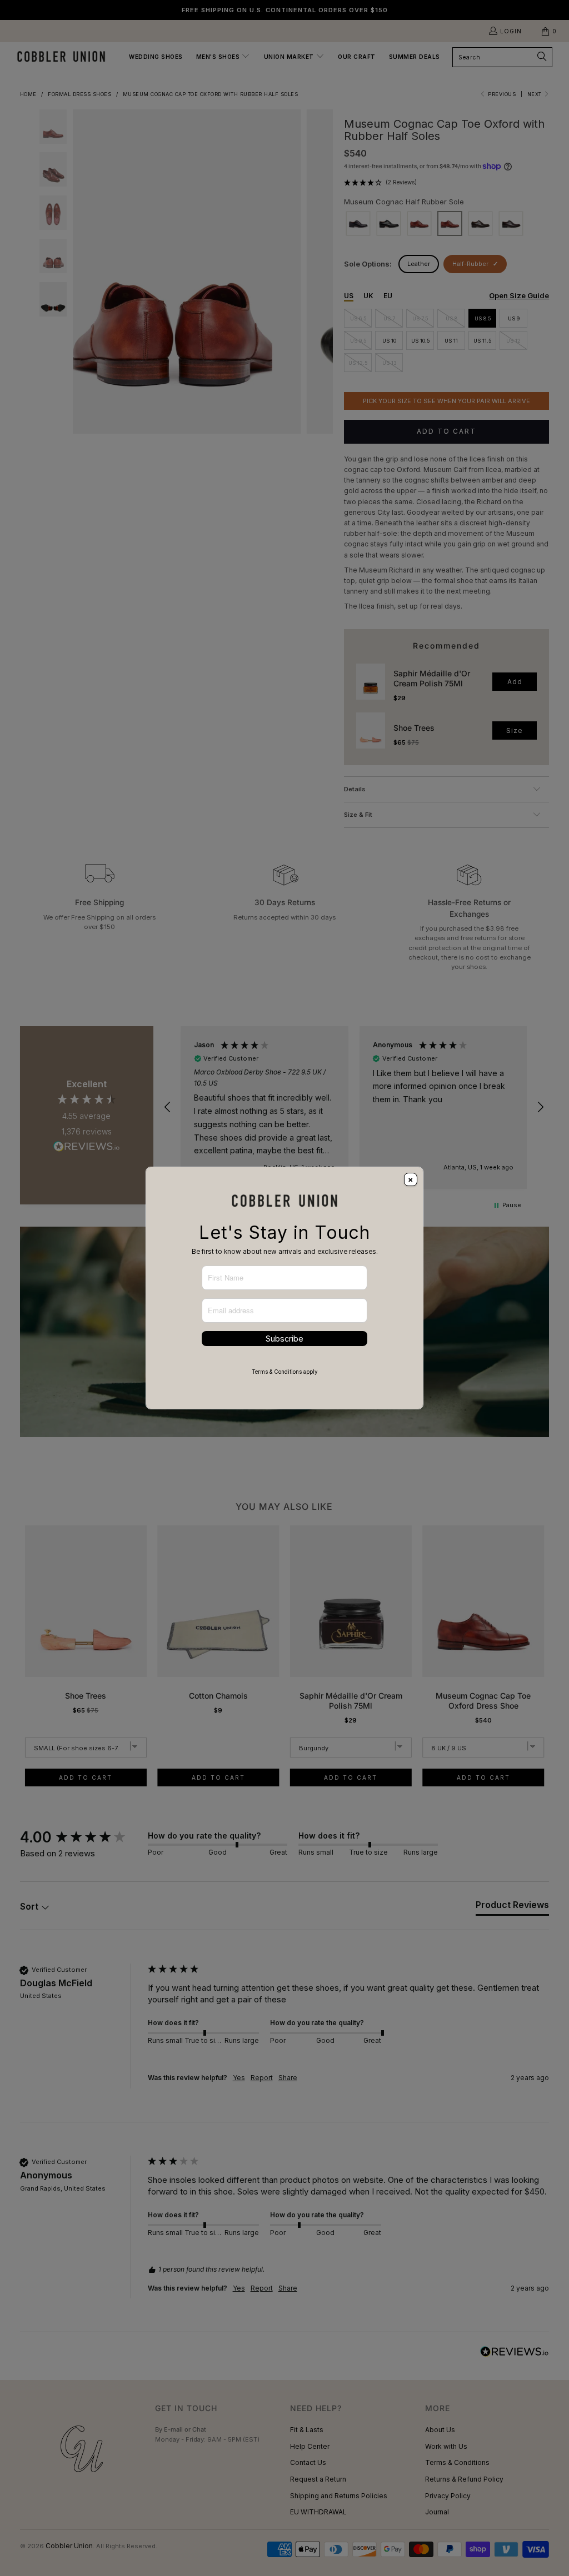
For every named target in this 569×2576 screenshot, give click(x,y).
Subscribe (284, 1339)
